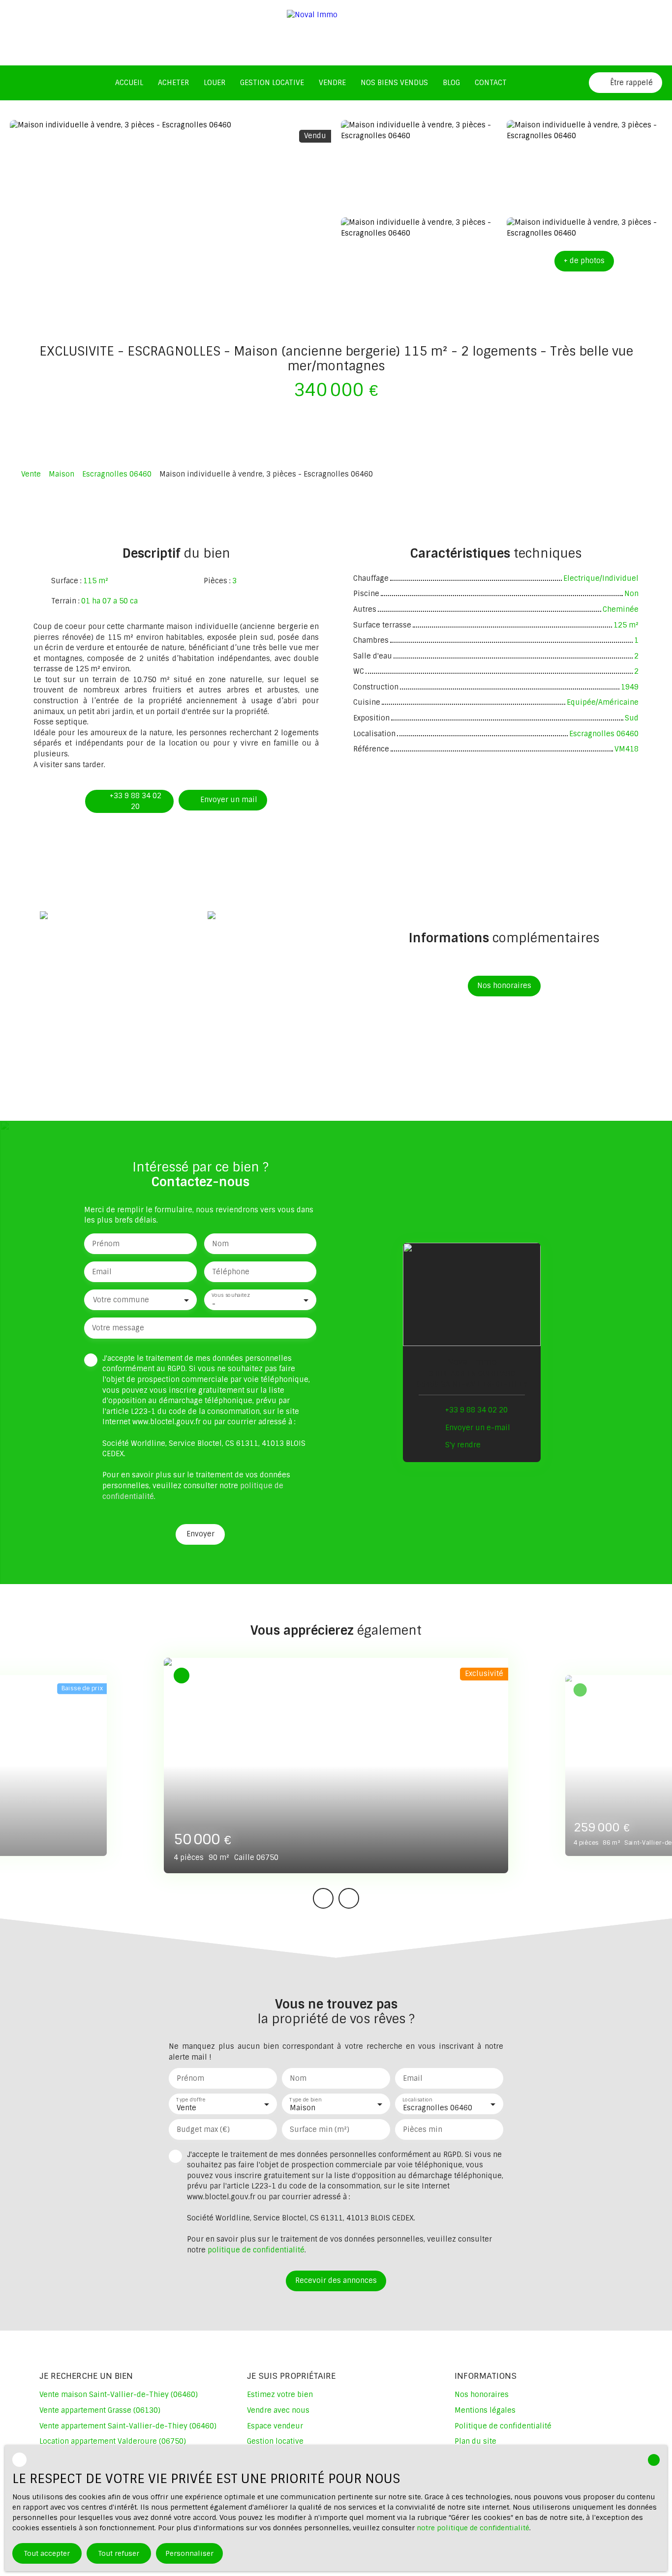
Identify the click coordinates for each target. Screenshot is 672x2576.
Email (102, 1272)
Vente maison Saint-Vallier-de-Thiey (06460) (119, 2395)
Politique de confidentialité (503, 2426)
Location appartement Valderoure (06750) (113, 2441)
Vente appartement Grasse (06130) (100, 2410)
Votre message (118, 1328)
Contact (491, 83)
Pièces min (423, 2129)
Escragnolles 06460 (117, 474)
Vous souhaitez (230, 1296)
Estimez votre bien (280, 2395)
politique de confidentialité (256, 2250)
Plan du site (475, 2441)
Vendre (332, 83)
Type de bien (305, 2099)
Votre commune (121, 1300)
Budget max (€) (203, 2129)
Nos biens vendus (394, 83)
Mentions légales (485, 2410)
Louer (214, 83)
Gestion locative (272, 83)
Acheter (173, 83)
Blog (451, 83)
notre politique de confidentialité (473, 2528)
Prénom (106, 1244)
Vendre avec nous (278, 2410)
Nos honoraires (482, 2395)
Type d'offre (191, 2099)
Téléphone (231, 1272)
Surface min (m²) (320, 2129)
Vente (31, 474)
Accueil (129, 83)
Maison (61, 474)
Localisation (417, 2099)
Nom (220, 1244)
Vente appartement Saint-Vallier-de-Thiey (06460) (128, 2426)
